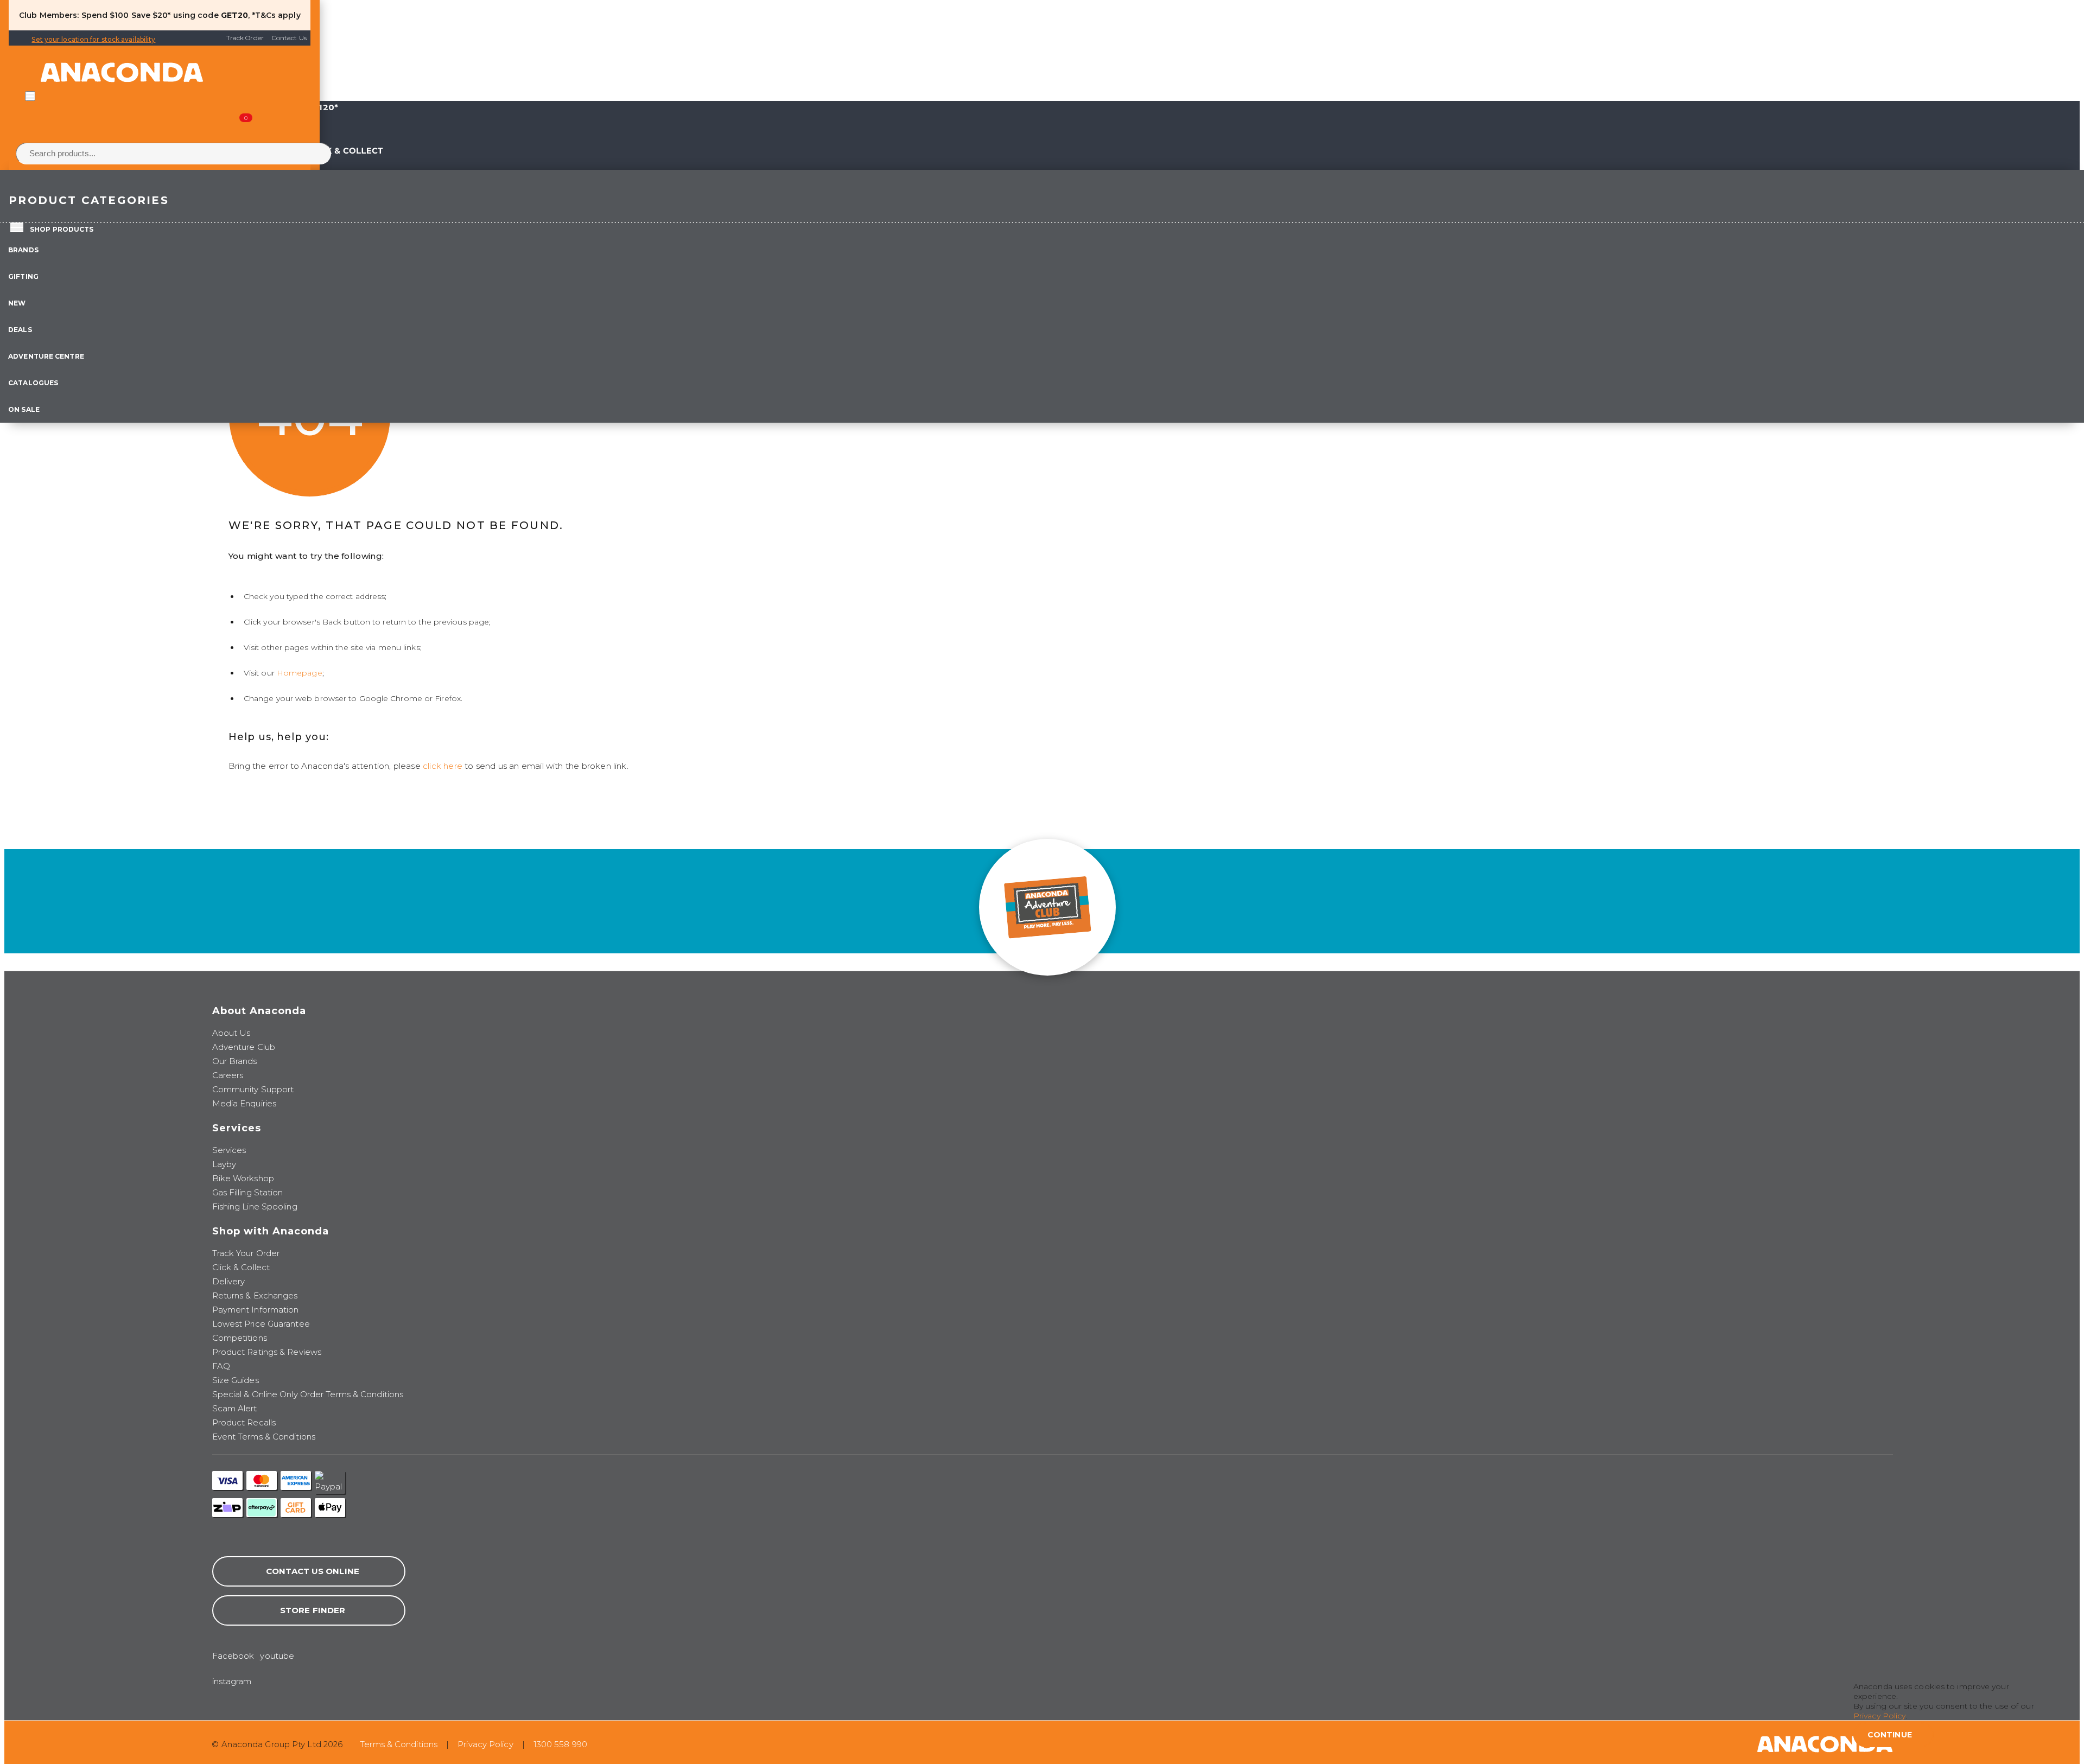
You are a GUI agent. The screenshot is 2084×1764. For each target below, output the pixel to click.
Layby (224, 1164)
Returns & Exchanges (255, 1295)
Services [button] (237, 1128)
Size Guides (236, 1380)
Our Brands (235, 1061)
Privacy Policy (485, 1744)
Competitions (240, 1338)
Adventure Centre (46, 356)
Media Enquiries (244, 1103)
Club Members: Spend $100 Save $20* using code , (134, 15)
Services (229, 1150)
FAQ (221, 1366)
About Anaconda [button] (259, 1011)
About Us (231, 1033)
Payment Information (256, 1310)
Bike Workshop (243, 1178)
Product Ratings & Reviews (267, 1352)
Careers (228, 1075)
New (17, 303)
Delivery (229, 1281)
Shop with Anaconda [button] (271, 1231)
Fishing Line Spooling (255, 1206)
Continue (1890, 1735)
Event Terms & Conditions (264, 1437)
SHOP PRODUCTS (62, 229)
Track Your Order (246, 1253)
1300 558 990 (560, 1744)
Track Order (245, 38)
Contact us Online (313, 1571)
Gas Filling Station (248, 1192)
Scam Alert (235, 1408)
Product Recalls (244, 1422)
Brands (23, 250)
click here (443, 766)
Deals (20, 330)
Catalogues (33, 383)
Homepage (300, 673)
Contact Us (289, 38)
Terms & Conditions (399, 1744)
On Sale (24, 409)
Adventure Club (244, 1047)
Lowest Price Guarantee (261, 1324)
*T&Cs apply (277, 15)
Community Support (253, 1089)
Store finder (313, 1610)
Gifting (23, 276)
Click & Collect (241, 1267)
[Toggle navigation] (30, 96)
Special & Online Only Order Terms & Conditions (308, 1394)
